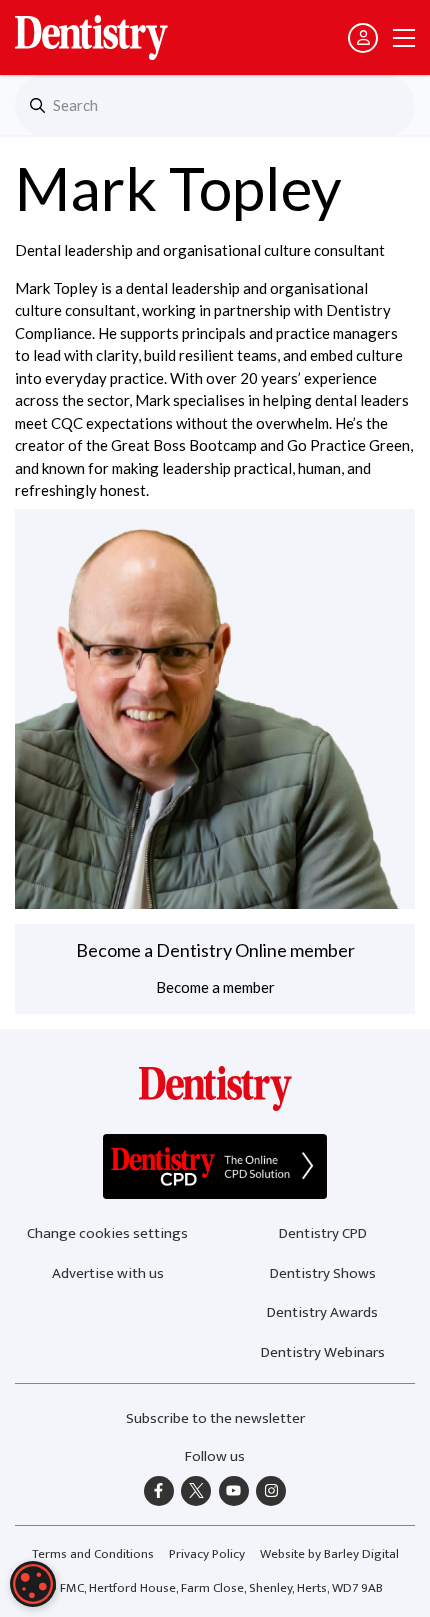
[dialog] (33, 1584)
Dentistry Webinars (323, 1352)
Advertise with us (108, 1273)
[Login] (363, 38)
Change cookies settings (107, 1233)
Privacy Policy (207, 1554)
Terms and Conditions (93, 1554)
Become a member (215, 987)
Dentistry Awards (322, 1312)
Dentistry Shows (323, 1273)
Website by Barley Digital (329, 1554)
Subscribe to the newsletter (215, 1418)
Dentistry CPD (323, 1233)
